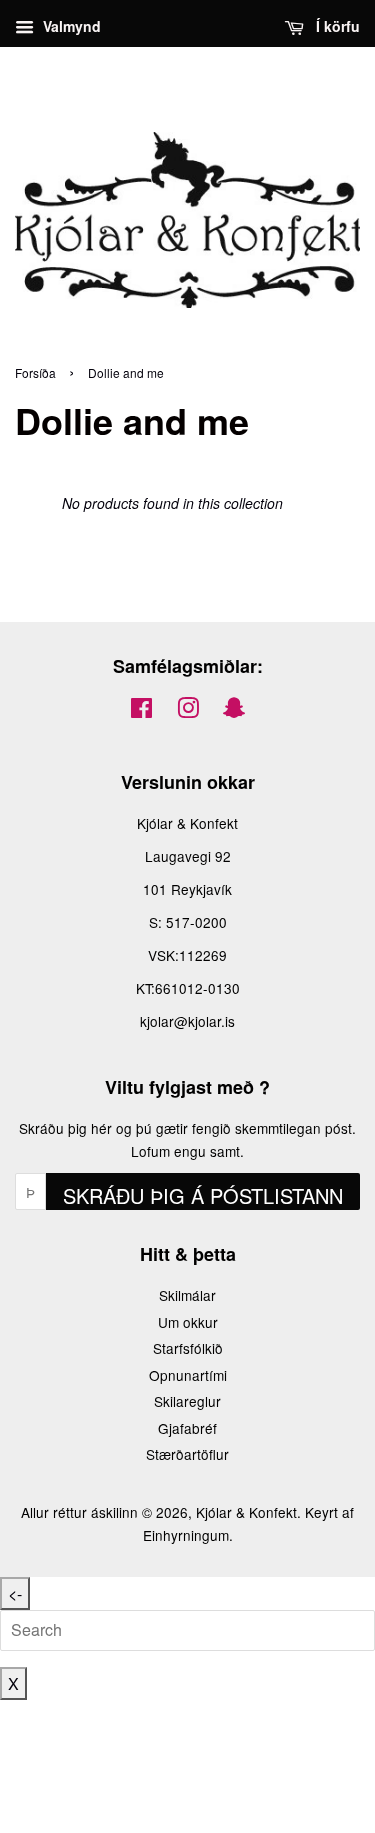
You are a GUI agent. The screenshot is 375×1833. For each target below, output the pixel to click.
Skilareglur (187, 1401)
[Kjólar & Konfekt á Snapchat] (234, 711)
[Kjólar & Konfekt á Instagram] (188, 711)
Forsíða (35, 372)
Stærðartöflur (187, 1454)
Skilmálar (187, 1295)
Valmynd (70, 26)
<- (15, 1593)
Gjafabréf (187, 1428)
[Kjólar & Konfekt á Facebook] (141, 711)
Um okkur (188, 1322)
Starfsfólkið (188, 1348)
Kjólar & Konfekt (246, 1512)
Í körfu (336, 26)
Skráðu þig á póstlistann (203, 1195)
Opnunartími (188, 1375)
